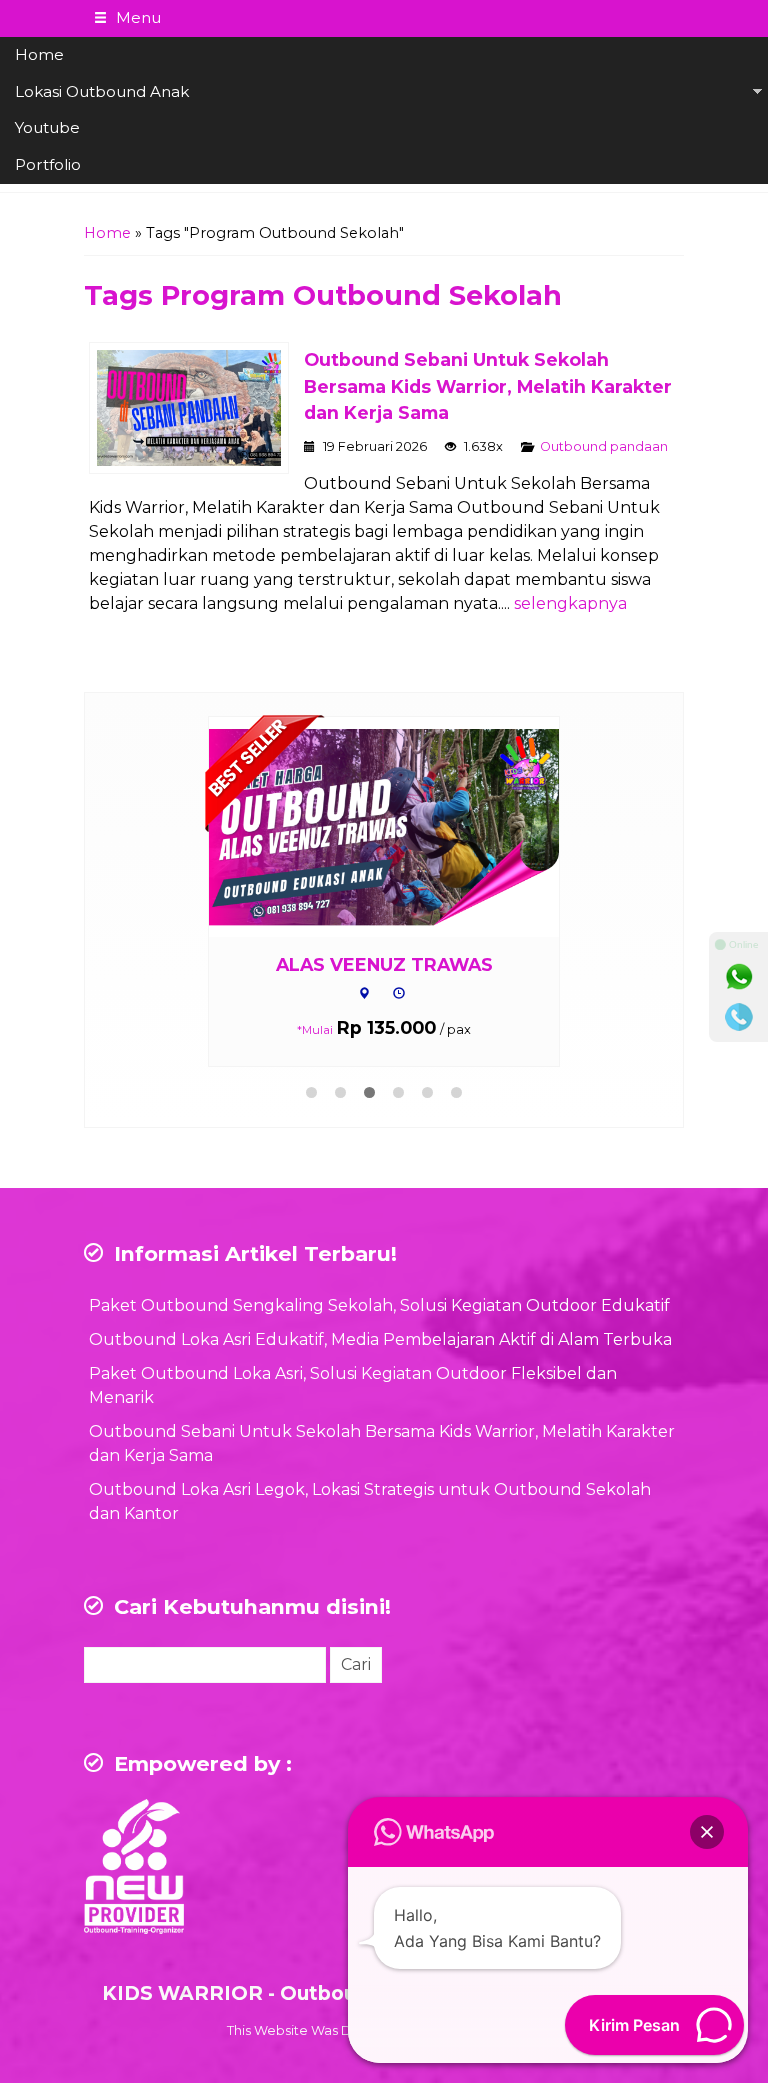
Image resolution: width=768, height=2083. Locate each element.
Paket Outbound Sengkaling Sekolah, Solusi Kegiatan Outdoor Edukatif (379, 1305)
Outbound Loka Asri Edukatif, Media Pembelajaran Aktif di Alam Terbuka (380, 1339)
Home (39, 54)
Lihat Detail (403, 825)
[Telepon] (739, 1017)
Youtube (47, 127)
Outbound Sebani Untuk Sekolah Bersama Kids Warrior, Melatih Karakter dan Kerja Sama (488, 386)
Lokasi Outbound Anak (102, 91)
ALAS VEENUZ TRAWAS (384, 964)
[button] (707, 1832)
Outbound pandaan (604, 446)
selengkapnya (570, 603)
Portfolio (48, 164)
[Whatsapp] (739, 977)
